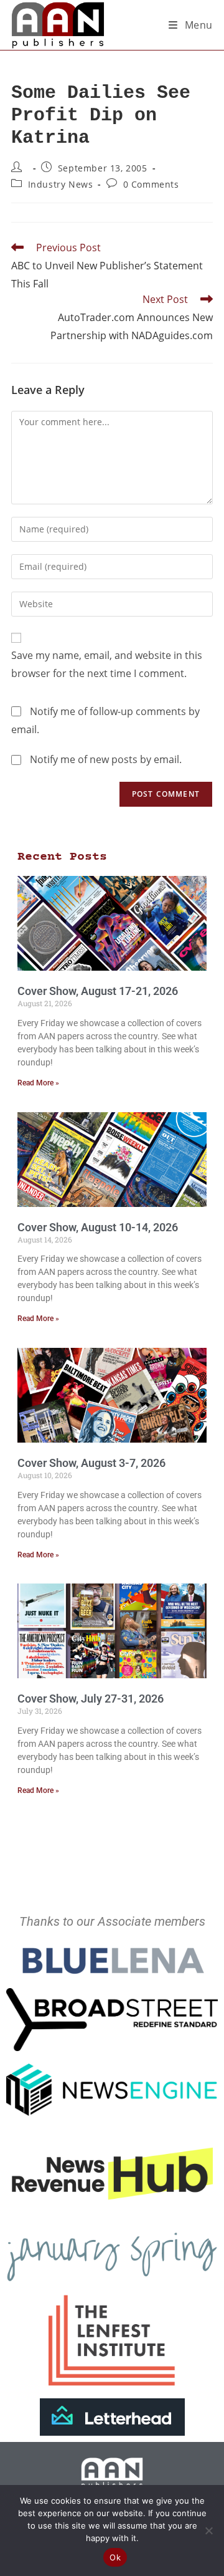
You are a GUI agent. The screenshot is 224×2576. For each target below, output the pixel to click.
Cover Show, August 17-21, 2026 (98, 991)
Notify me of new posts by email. (106, 759)
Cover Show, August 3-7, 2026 (91, 1463)
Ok (115, 2557)
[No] (208, 2530)
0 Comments (151, 184)
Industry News (61, 184)
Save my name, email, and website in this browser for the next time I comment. (107, 664)
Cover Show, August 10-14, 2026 (98, 1227)
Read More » (38, 1083)
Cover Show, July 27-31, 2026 (91, 1699)
